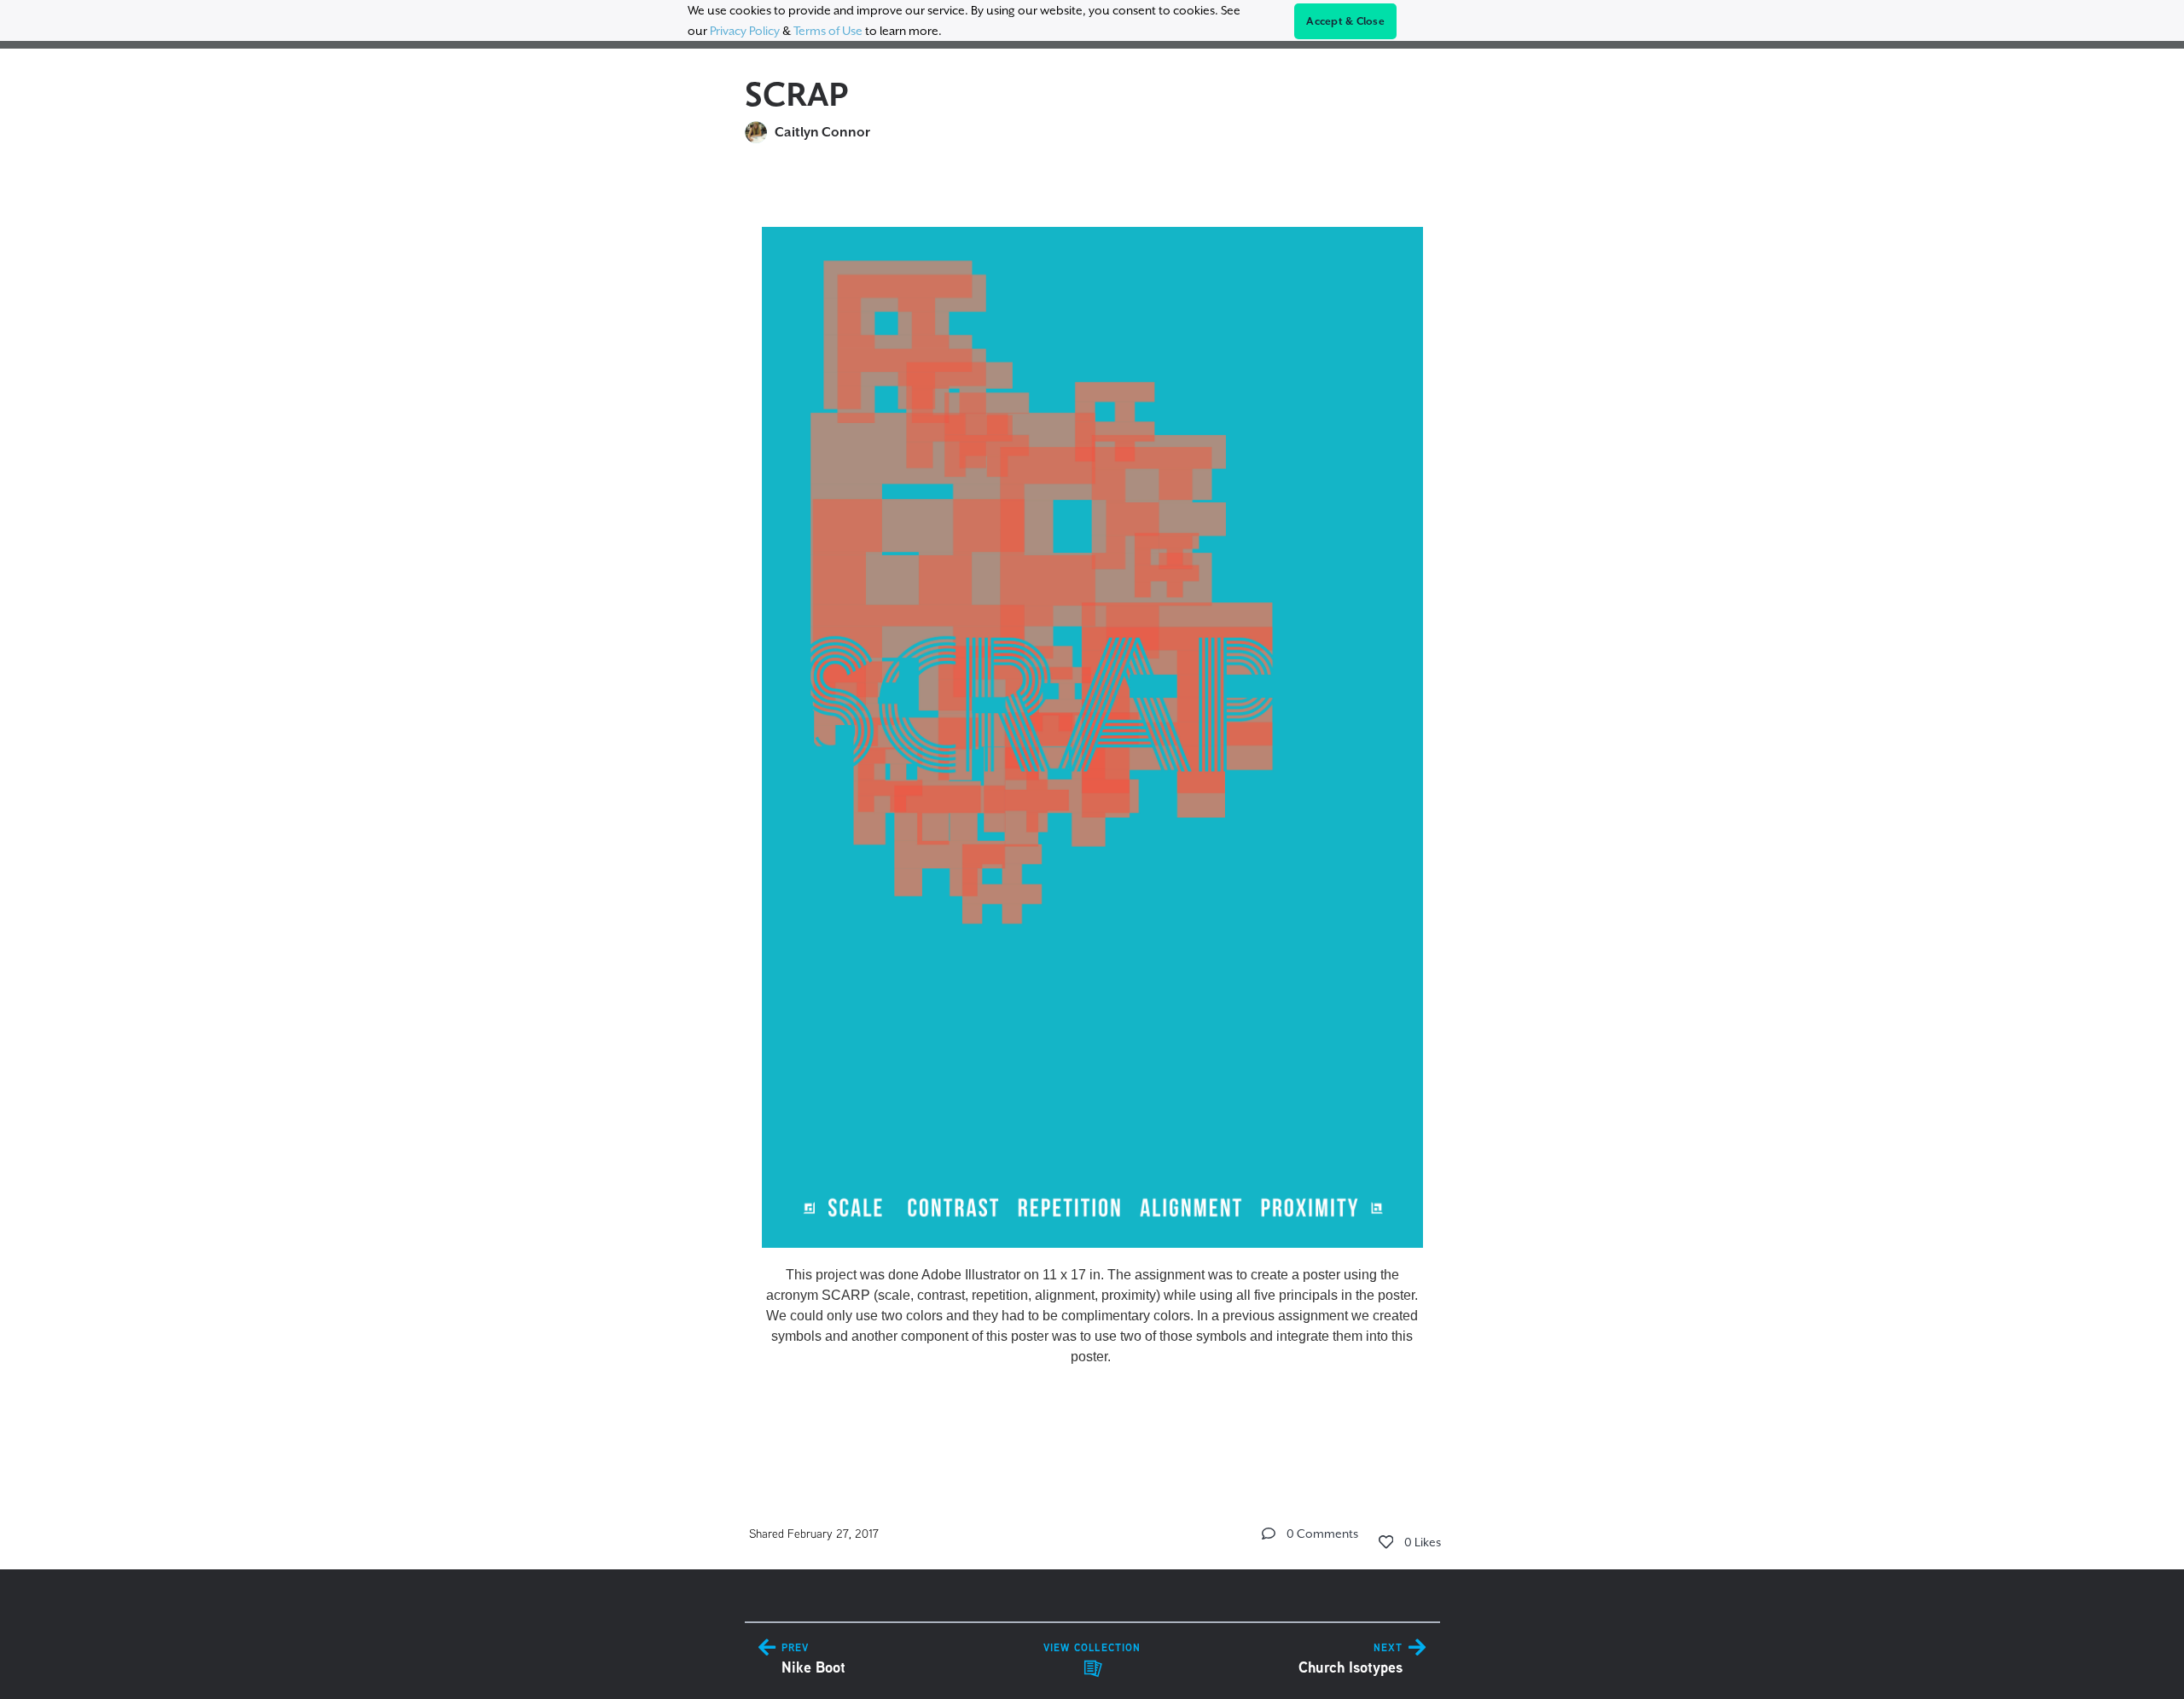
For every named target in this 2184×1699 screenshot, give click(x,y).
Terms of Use (828, 31)
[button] (1269, 1534)
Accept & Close (1345, 21)
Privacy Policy (745, 31)
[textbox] (1092, 815)
